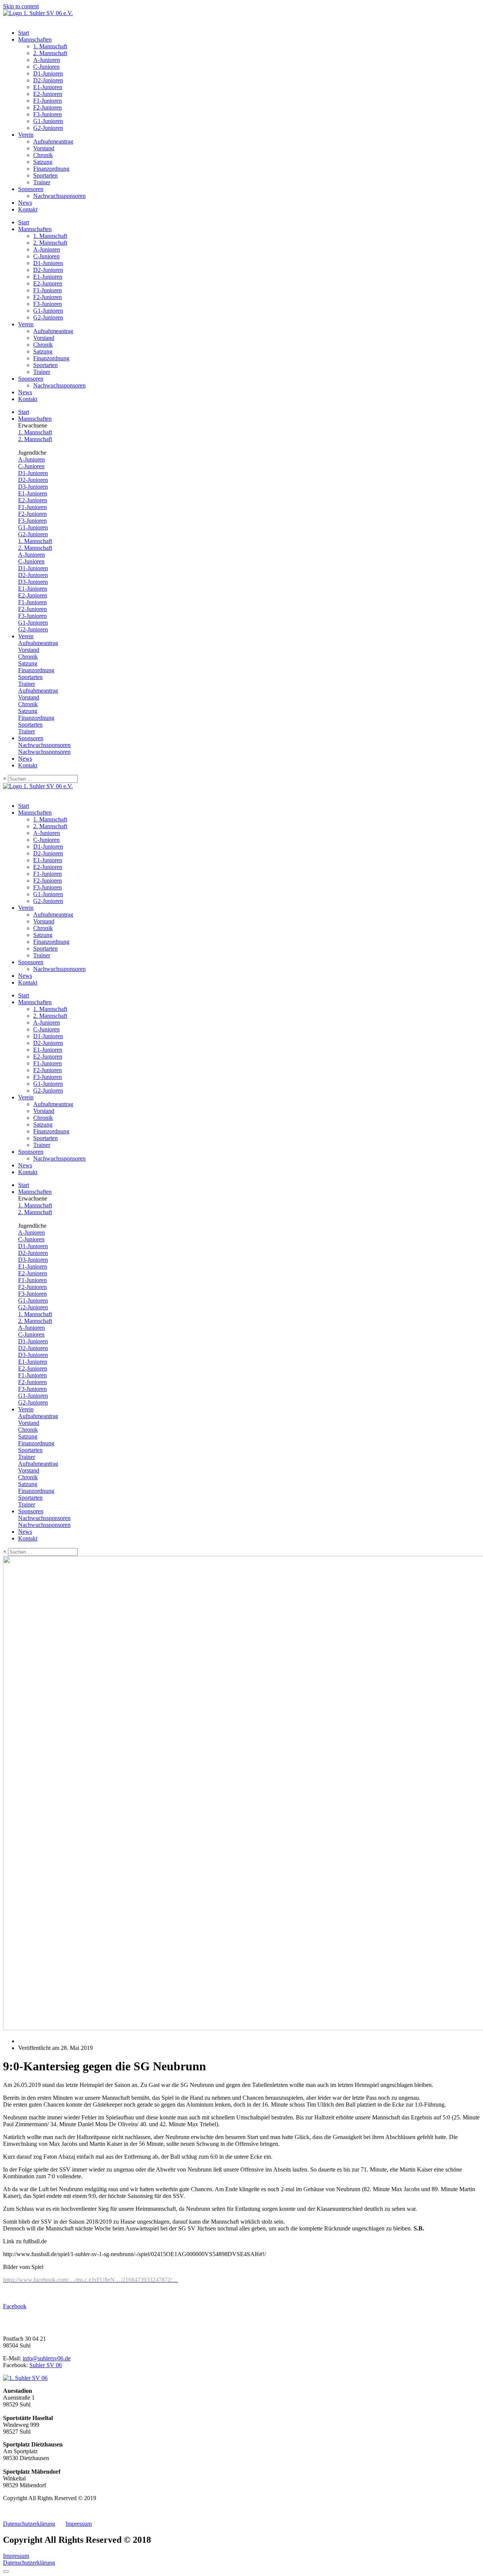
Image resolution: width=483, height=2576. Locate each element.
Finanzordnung (51, 169)
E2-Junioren (48, 94)
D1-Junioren (48, 73)
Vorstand (44, 148)
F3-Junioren (48, 114)
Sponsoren (31, 189)
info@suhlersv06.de (47, 2358)
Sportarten (45, 175)
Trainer (42, 182)
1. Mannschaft (50, 46)
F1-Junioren (48, 101)
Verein (26, 135)
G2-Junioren (48, 128)
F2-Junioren (48, 107)
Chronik (43, 155)
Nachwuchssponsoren (59, 196)
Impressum (79, 2524)
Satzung (43, 162)
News (25, 203)
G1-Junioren (48, 121)
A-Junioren (47, 60)
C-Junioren (46, 67)
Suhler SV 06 (46, 2365)
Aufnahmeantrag (53, 141)
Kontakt (28, 209)
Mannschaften (35, 39)
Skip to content (21, 6)
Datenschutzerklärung (29, 2524)
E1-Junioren (48, 87)
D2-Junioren (48, 80)
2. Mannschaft (50, 53)
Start (24, 33)
